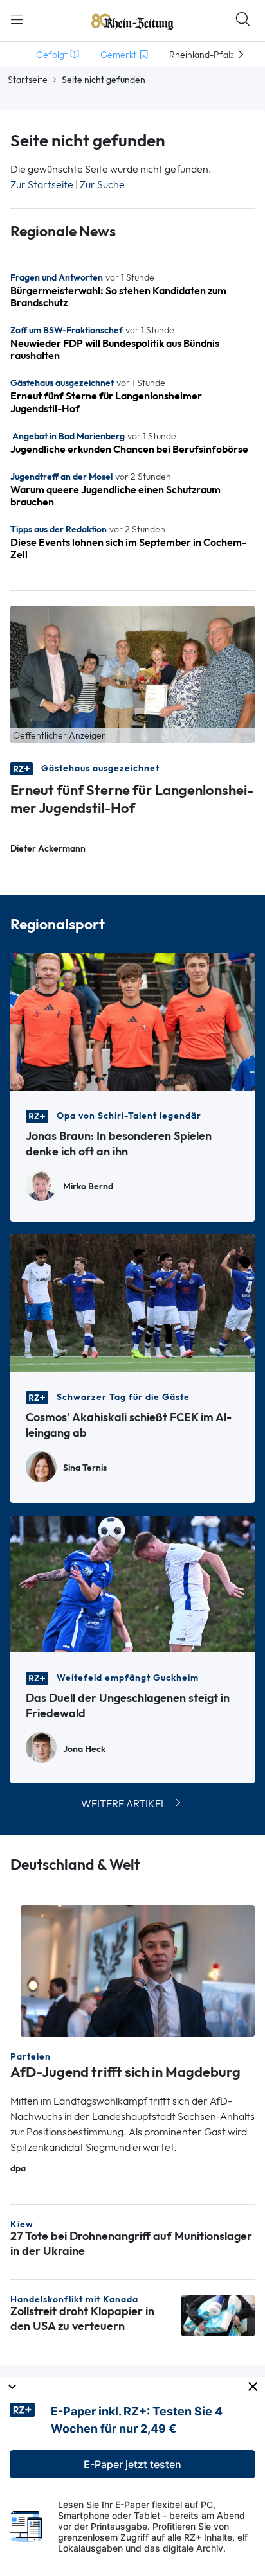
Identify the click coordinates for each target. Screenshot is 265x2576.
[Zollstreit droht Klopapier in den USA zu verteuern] (218, 2314)
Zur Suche (102, 185)
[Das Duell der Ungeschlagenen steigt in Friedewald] (132, 1583)
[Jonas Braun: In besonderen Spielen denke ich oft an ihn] (132, 1020)
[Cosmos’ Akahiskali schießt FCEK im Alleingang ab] (132, 1301)
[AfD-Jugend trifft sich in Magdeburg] (138, 1969)
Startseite (28, 80)
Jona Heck (84, 1749)
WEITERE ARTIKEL (124, 1804)
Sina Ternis (85, 1468)
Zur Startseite (42, 185)
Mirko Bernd (88, 1187)
